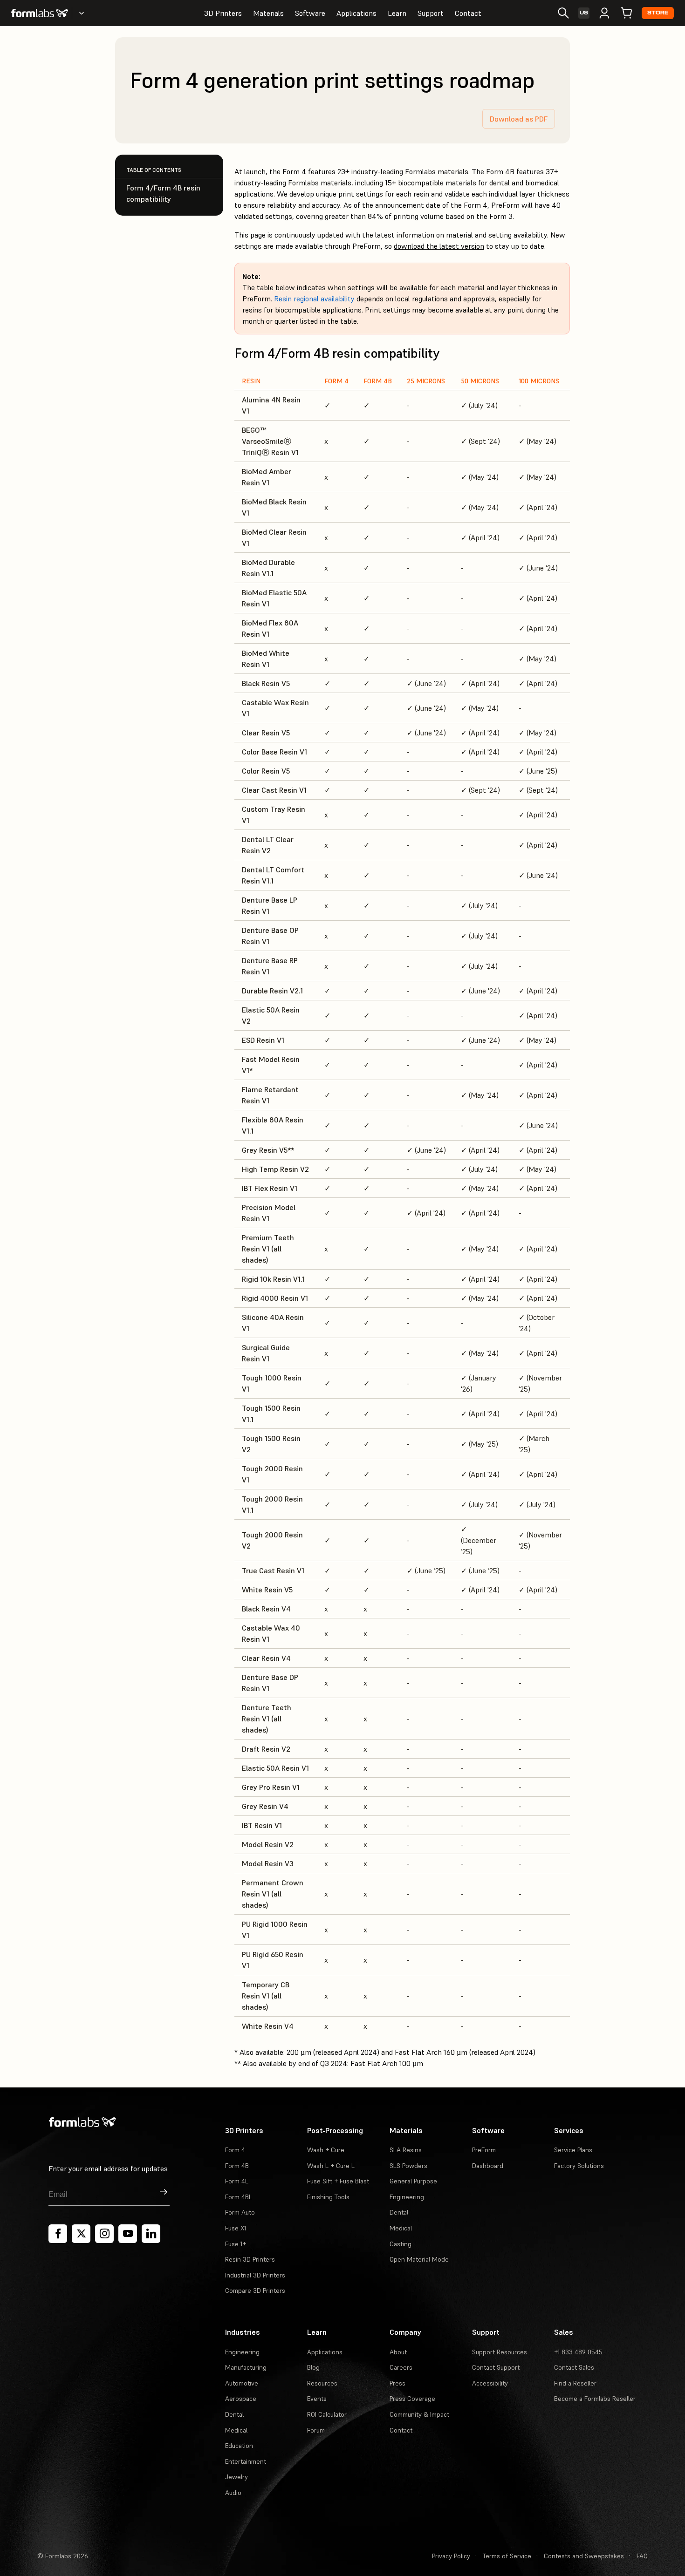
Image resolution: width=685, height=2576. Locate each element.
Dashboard (488, 2166)
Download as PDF (519, 119)
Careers (401, 2367)
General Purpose (413, 2181)
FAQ (642, 2556)
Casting (401, 2244)
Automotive (242, 2383)
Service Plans (573, 2150)
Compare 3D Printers (255, 2291)
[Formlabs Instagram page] (104, 2234)
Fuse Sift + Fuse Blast (338, 2181)
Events (317, 2399)
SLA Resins (406, 2150)
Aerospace (241, 2399)
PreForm (484, 2150)
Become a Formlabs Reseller (595, 2399)
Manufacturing (246, 2367)
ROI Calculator (327, 2414)
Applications (356, 13)
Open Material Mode (419, 2259)
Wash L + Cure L (331, 2166)
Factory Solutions (579, 2166)
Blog (313, 2367)
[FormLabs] (40, 13)
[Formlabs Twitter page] (81, 2234)
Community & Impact (419, 2414)
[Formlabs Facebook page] (58, 2234)
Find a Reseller (575, 2383)
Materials (268, 13)
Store (658, 13)
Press (397, 2383)
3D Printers (223, 13)
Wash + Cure (326, 2150)
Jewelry (236, 2477)
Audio (233, 2493)
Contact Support (496, 2367)
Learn (397, 13)
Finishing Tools (328, 2197)
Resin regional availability (314, 299)
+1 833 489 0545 (578, 2352)
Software (310, 13)
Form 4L (237, 2181)
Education (239, 2446)
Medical (401, 2228)
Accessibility (490, 2383)
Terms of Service (507, 2556)
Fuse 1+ (236, 2244)
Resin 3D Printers (250, 2259)
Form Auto (240, 2212)
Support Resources (500, 2352)
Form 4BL (239, 2197)
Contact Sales (574, 2367)
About (398, 2352)
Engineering (407, 2197)
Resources (322, 2383)
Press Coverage (412, 2399)
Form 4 (235, 2150)
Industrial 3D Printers (255, 2275)
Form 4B (237, 2166)
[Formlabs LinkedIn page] (151, 2234)
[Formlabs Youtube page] (128, 2234)
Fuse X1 (236, 2228)
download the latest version (439, 246)
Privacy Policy (451, 2556)
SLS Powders (408, 2166)
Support (431, 13)
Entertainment (246, 2461)
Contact (468, 13)
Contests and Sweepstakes (584, 2556)
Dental (399, 2212)
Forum (316, 2430)
